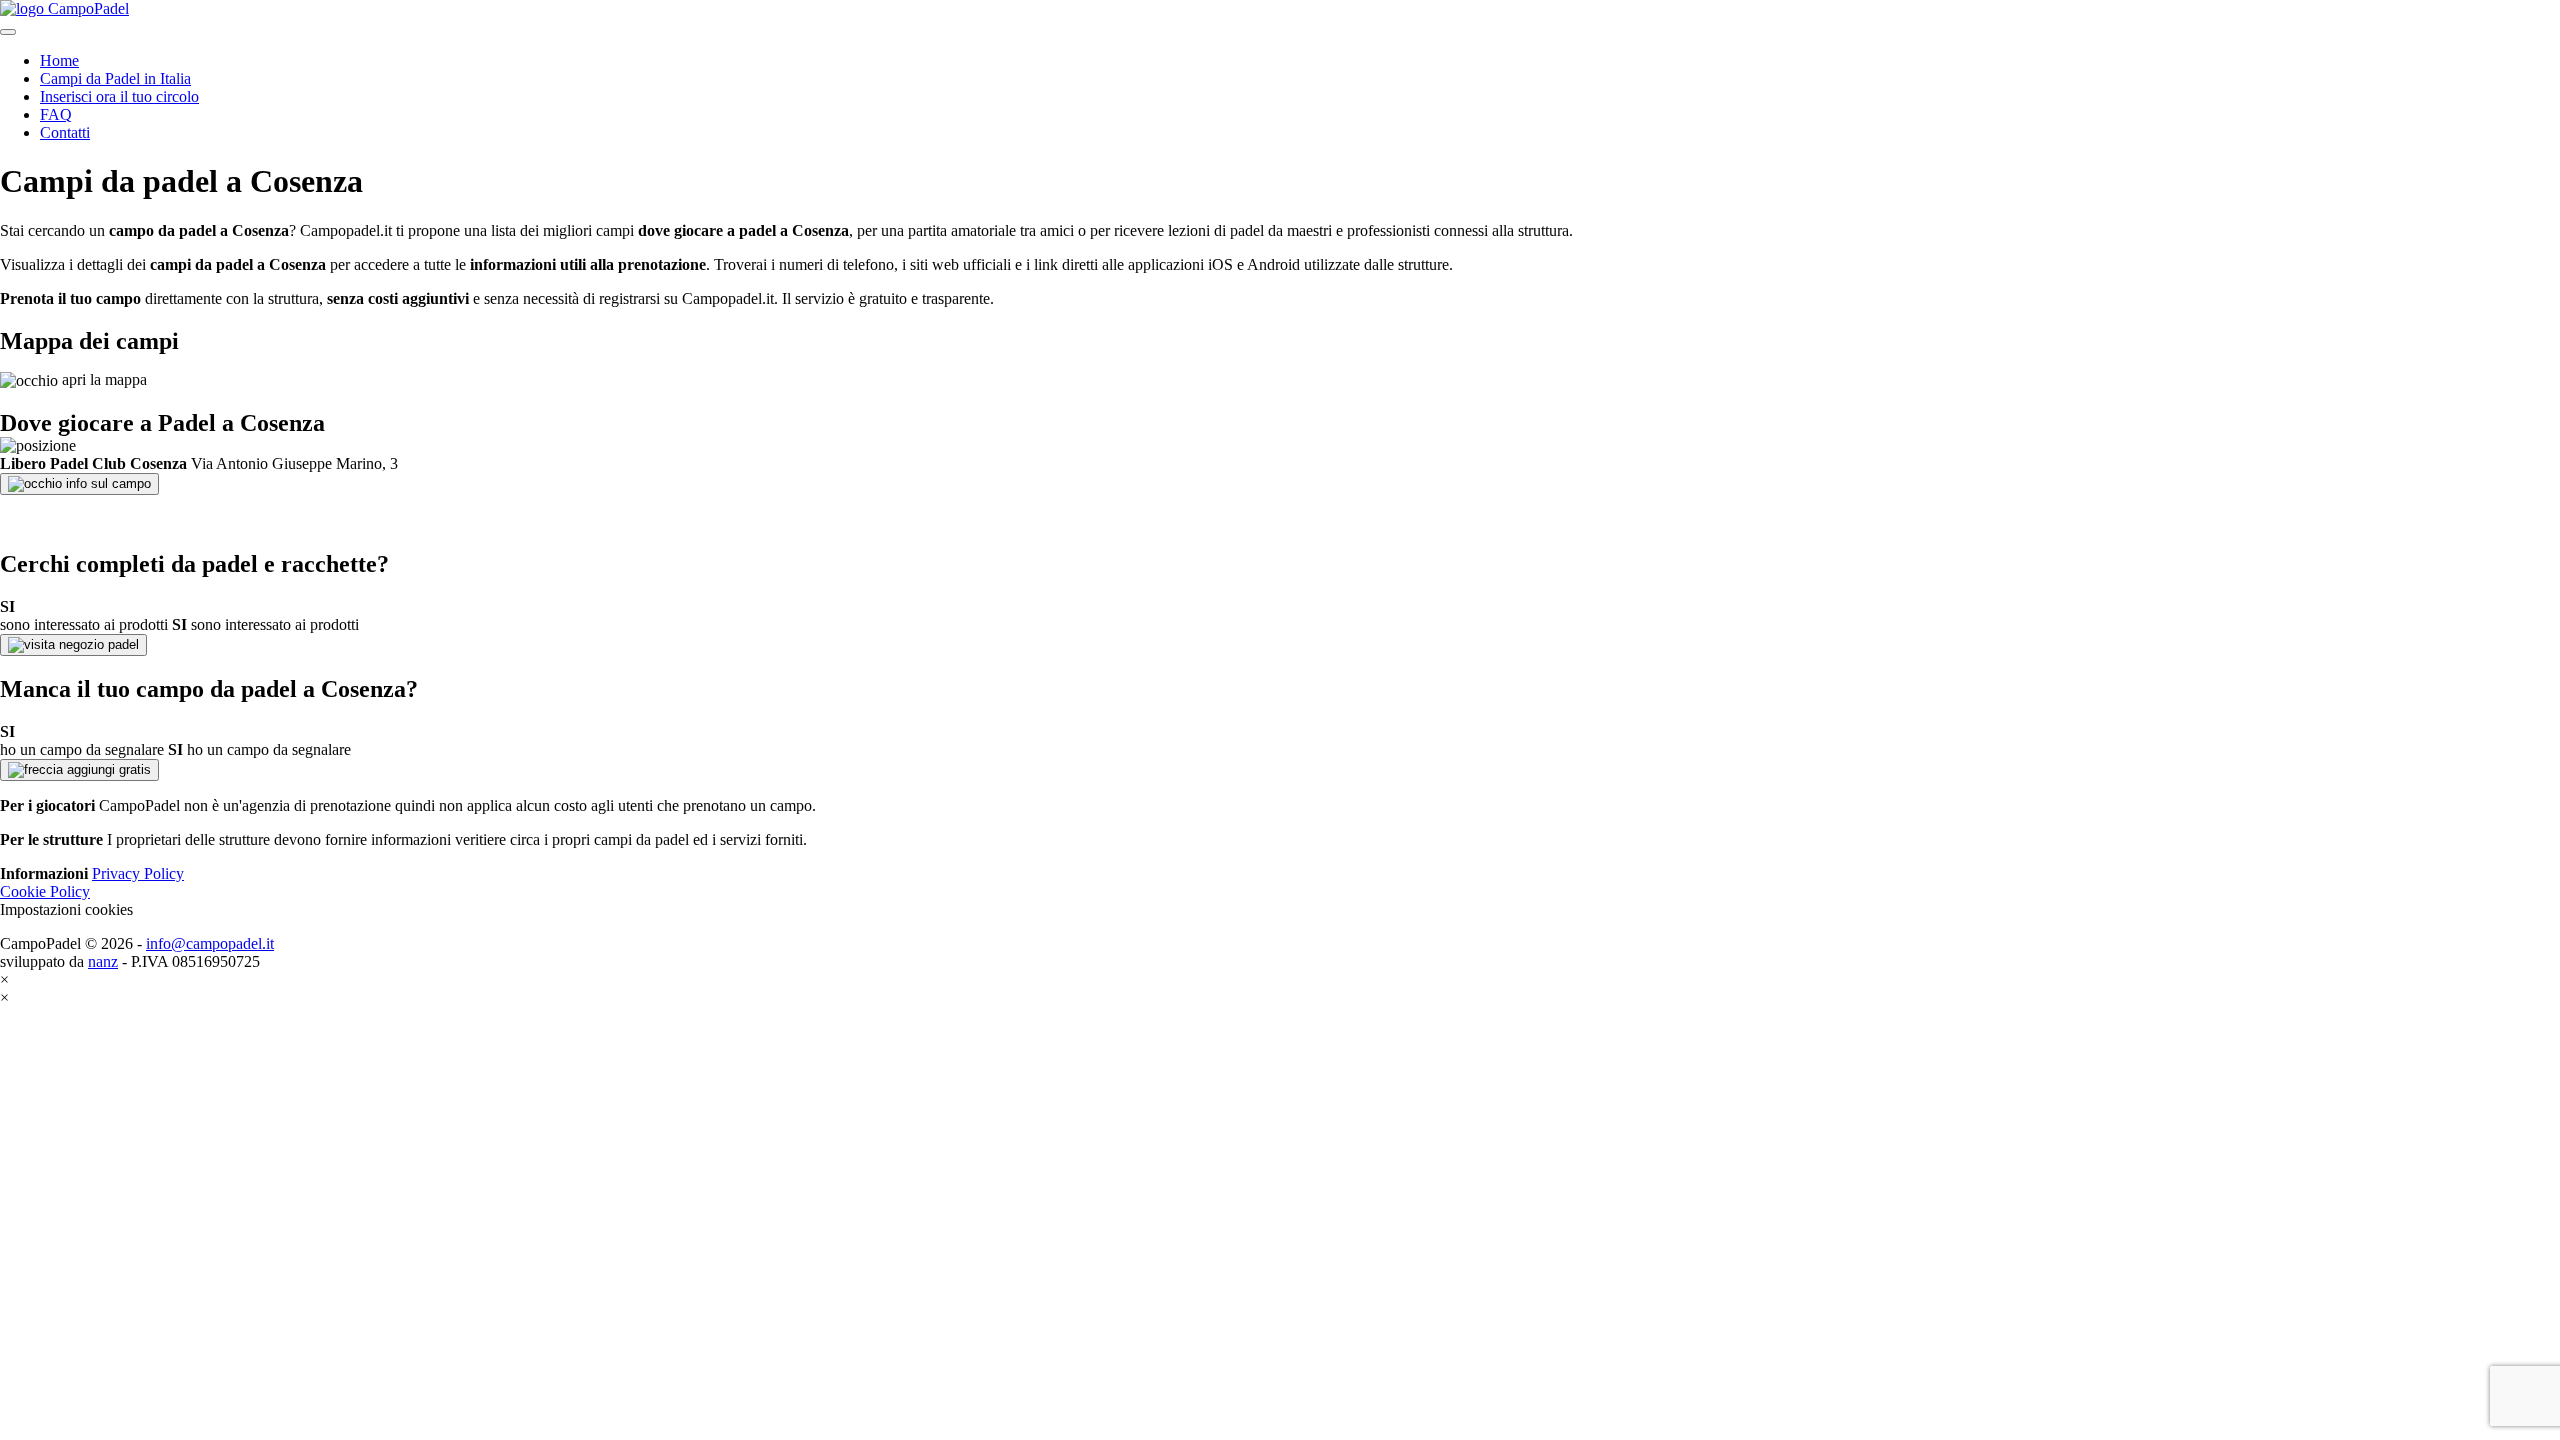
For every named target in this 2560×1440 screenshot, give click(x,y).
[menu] (8, 32)
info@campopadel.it (210, 943)
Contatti (65, 132)
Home (59, 60)
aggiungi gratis (107, 769)
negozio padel (97, 644)
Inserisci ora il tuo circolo (119, 96)
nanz (103, 961)
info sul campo (106, 483)
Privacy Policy (138, 873)
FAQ (56, 114)
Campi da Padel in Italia (115, 78)
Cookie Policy (45, 891)
